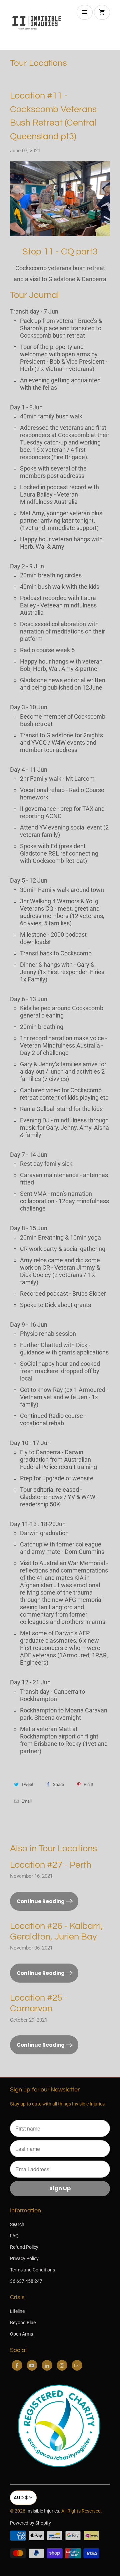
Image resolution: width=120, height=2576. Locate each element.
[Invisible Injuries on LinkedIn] (47, 2365)
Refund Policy (24, 2247)
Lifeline (17, 2311)
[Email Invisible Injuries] (77, 2365)
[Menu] (85, 12)
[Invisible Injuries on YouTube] (32, 2365)
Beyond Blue (23, 2323)
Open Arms (21, 2334)
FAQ (14, 2236)
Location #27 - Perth (51, 1865)
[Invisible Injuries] (37, 25)
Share (58, 1784)
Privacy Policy (24, 2258)
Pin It (88, 1784)
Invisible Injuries (43, 2511)
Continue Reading (41, 1901)
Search (17, 2224)
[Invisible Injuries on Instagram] (62, 2365)
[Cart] (102, 12)
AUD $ (21, 2498)
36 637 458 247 (26, 2281)
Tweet (27, 1784)
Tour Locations (38, 63)
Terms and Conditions (32, 2270)
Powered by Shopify (30, 2523)
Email (26, 1801)
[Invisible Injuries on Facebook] (17, 2365)
